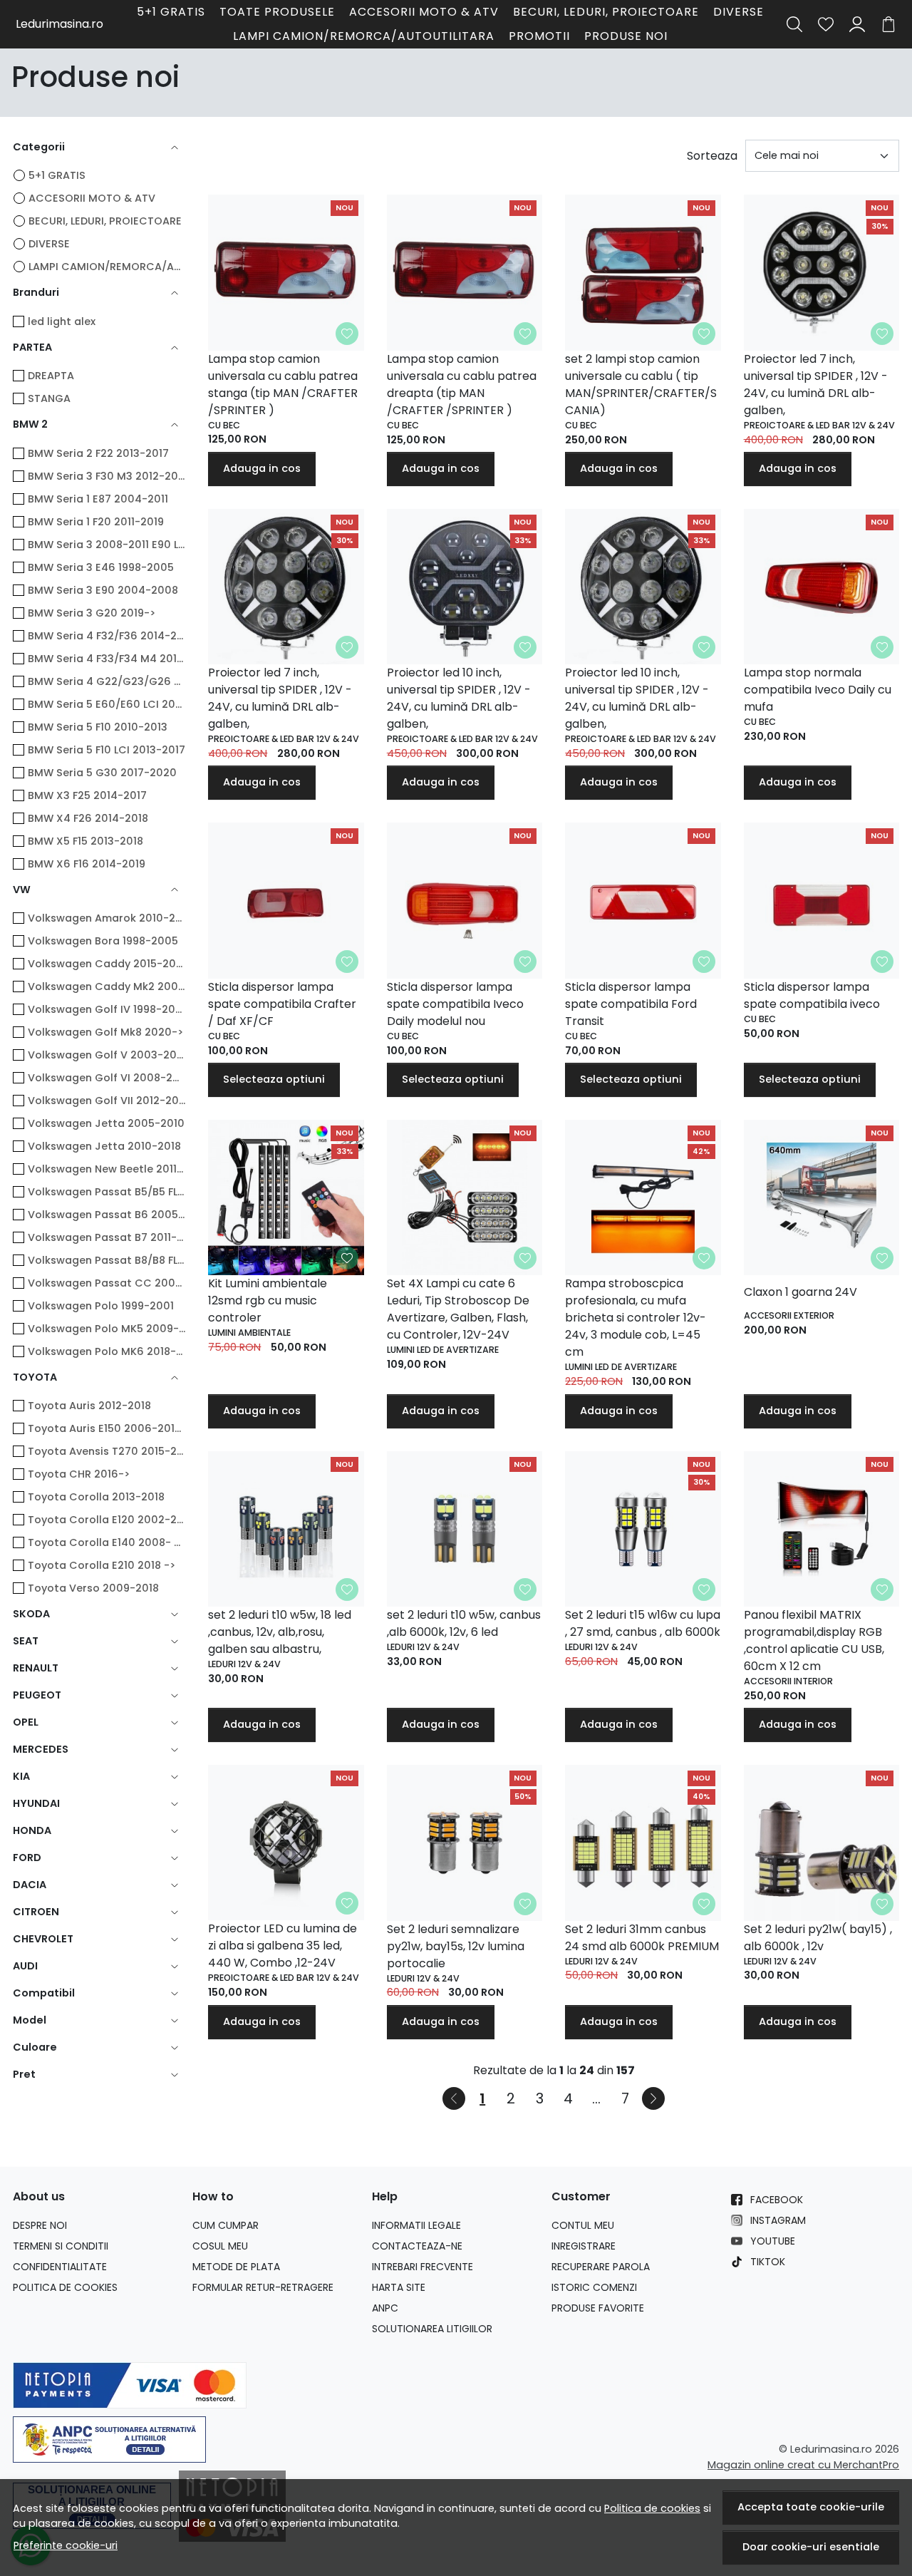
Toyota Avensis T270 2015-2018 (107, 1451)
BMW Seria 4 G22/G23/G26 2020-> (107, 681)
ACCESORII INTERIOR (788, 1681)
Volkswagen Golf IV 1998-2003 (107, 1009)
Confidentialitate (60, 2267)
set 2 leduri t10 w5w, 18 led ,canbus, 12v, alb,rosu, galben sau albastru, (280, 1632)
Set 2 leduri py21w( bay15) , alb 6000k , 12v (818, 1938)
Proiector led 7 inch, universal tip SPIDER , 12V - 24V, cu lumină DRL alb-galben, (816, 385)
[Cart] (888, 24)
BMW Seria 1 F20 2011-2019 (96, 522)
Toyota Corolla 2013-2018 (96, 1497)
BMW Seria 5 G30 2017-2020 (102, 773)
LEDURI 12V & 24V (244, 1664)
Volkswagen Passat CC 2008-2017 (107, 1283)
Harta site (399, 2287)
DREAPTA (51, 376)
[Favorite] (826, 24)
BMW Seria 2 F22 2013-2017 (98, 453)
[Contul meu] (857, 24)
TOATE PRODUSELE (277, 12)
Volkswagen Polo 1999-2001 (101, 1306)
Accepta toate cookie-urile (811, 2507)
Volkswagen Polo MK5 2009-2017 (107, 1329)
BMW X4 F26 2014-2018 (88, 818)
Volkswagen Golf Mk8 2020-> (105, 1032)
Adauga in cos (262, 468)
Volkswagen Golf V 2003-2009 (107, 1055)
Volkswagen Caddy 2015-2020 (107, 964)
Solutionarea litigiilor (432, 2329)
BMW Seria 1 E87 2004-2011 (98, 499)
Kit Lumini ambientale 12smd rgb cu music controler (268, 1300)
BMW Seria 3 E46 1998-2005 (101, 567)
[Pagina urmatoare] (653, 2098)
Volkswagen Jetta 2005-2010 (106, 1123)
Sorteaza (712, 156)
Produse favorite (598, 2308)
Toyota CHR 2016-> (79, 1474)
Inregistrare (584, 2246)
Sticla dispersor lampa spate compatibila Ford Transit (631, 1004)
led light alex (62, 321)
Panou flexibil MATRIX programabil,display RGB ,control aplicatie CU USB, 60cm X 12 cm (814, 1640)
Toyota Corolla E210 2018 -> (102, 1565)
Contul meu (583, 2225)
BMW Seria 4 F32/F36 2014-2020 (107, 636)
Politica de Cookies (65, 2287)
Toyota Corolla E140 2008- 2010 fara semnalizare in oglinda (107, 1542)
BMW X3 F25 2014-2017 (87, 795)
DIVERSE (739, 12)
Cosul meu (220, 2246)
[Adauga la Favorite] (347, 334)
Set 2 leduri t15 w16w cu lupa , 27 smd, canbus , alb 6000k (643, 1623)
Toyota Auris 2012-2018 (89, 1406)
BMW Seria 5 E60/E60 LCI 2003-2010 (107, 704)
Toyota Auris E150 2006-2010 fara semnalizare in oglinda (107, 1428)
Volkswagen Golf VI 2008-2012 (107, 1078)
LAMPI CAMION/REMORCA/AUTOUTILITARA (364, 36)
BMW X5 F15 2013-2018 (85, 841)
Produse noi (626, 36)
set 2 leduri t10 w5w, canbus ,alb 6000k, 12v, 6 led (464, 1623)
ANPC (385, 2308)
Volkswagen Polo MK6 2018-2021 (107, 1351)
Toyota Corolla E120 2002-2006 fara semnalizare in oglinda (107, 1520)
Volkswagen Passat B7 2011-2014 (107, 1237)
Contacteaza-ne (417, 2246)
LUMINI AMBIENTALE (249, 1333)
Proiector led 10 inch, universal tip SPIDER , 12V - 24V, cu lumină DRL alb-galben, (459, 698)
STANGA (49, 398)
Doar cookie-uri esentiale (811, 2547)
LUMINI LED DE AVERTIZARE (443, 1350)
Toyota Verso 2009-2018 (93, 1588)
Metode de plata (236, 2267)
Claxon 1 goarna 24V (800, 1292)
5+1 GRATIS (171, 12)
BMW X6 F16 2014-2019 (87, 864)
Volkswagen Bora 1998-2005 (103, 941)
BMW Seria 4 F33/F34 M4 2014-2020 (107, 659)
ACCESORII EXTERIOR (789, 1315)
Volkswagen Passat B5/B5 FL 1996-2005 (107, 1192)
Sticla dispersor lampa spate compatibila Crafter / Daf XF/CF (282, 1004)
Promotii (539, 36)
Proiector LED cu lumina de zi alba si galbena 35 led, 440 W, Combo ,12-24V (283, 1946)
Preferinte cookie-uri (66, 2545)
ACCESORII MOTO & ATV (424, 12)
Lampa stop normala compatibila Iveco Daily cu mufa (818, 690)
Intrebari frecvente (423, 2267)
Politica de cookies (652, 2508)
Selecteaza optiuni (274, 1079)
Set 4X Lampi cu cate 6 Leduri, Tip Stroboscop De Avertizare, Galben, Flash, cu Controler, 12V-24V (458, 1309)
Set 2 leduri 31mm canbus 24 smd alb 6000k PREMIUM (642, 1938)
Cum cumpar (226, 2225)
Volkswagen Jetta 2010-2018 (104, 1146)
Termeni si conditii (61, 2246)
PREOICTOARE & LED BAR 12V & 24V (819, 425)
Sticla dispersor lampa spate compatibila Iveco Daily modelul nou (455, 1004)
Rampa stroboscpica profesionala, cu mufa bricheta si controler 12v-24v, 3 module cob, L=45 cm (636, 1318)
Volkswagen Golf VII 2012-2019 (107, 1101)
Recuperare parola (601, 2267)
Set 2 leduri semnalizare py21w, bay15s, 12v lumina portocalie (456, 1946)
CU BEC (224, 425)
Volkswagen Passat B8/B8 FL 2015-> (107, 1260)
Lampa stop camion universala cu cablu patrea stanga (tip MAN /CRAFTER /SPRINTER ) (283, 385)
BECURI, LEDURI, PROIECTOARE (606, 12)
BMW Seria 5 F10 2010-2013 (98, 727)
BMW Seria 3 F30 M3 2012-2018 (107, 476)
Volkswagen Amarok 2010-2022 (107, 918)
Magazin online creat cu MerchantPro (803, 2465)
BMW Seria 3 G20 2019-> (92, 613)
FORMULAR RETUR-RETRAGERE (263, 2287)
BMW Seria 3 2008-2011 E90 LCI (107, 545)
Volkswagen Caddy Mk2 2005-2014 (107, 986)
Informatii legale (416, 2225)
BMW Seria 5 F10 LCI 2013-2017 (107, 750)
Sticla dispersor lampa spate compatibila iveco (812, 995)
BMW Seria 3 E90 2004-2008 (103, 590)
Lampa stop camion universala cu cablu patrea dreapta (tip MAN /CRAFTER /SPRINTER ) (462, 385)
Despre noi (40, 2225)
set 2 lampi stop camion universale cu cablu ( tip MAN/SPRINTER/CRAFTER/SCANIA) (641, 385)
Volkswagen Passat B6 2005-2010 (107, 1215)
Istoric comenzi (594, 2287)
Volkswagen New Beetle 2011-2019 (107, 1169)
